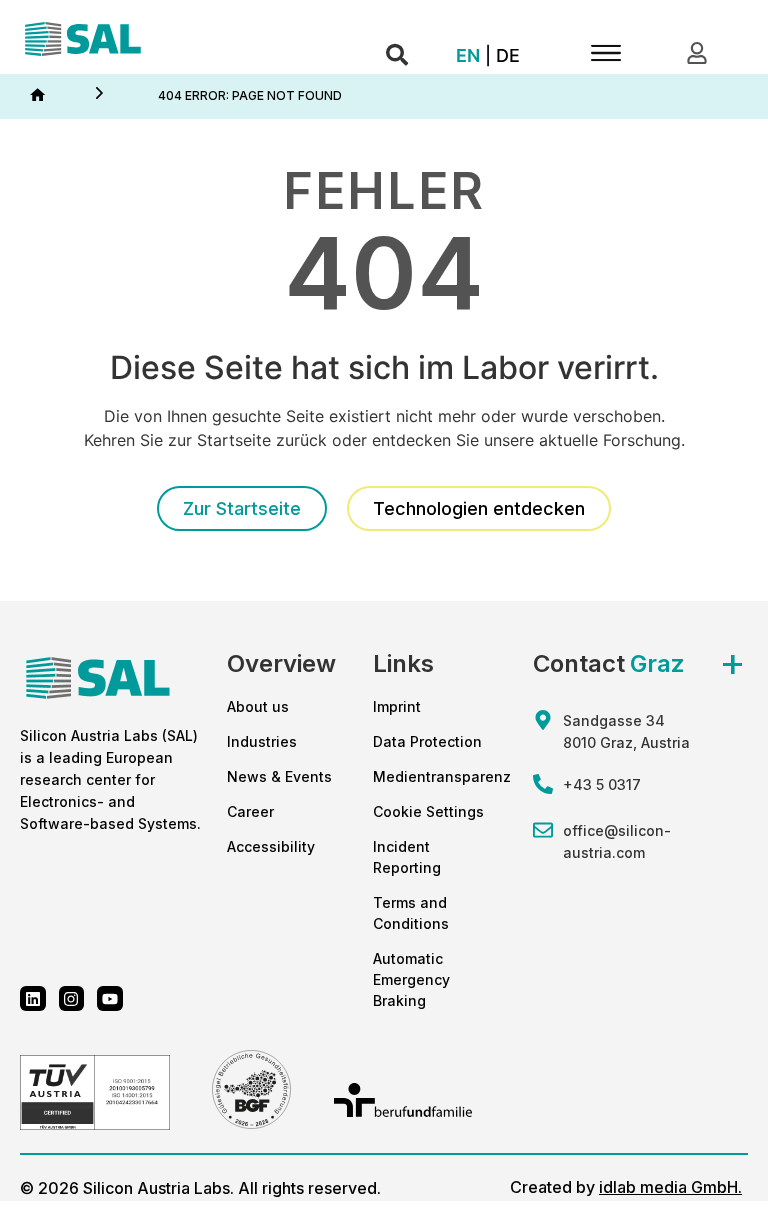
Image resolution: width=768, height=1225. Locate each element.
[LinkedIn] (33, 999)
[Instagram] (72, 999)
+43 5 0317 (602, 784)
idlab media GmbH (668, 1187)
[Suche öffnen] (397, 55)
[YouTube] (110, 999)
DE (508, 55)
